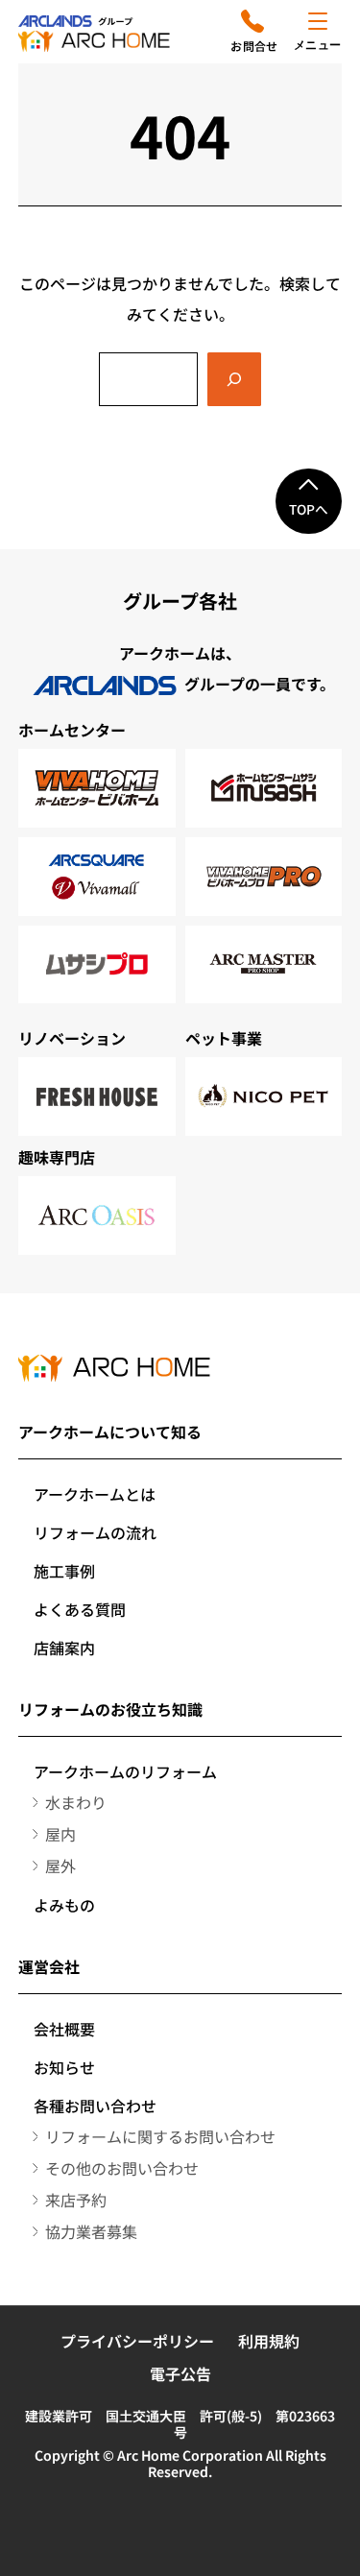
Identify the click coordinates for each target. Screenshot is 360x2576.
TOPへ (309, 509)
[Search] (234, 379)
